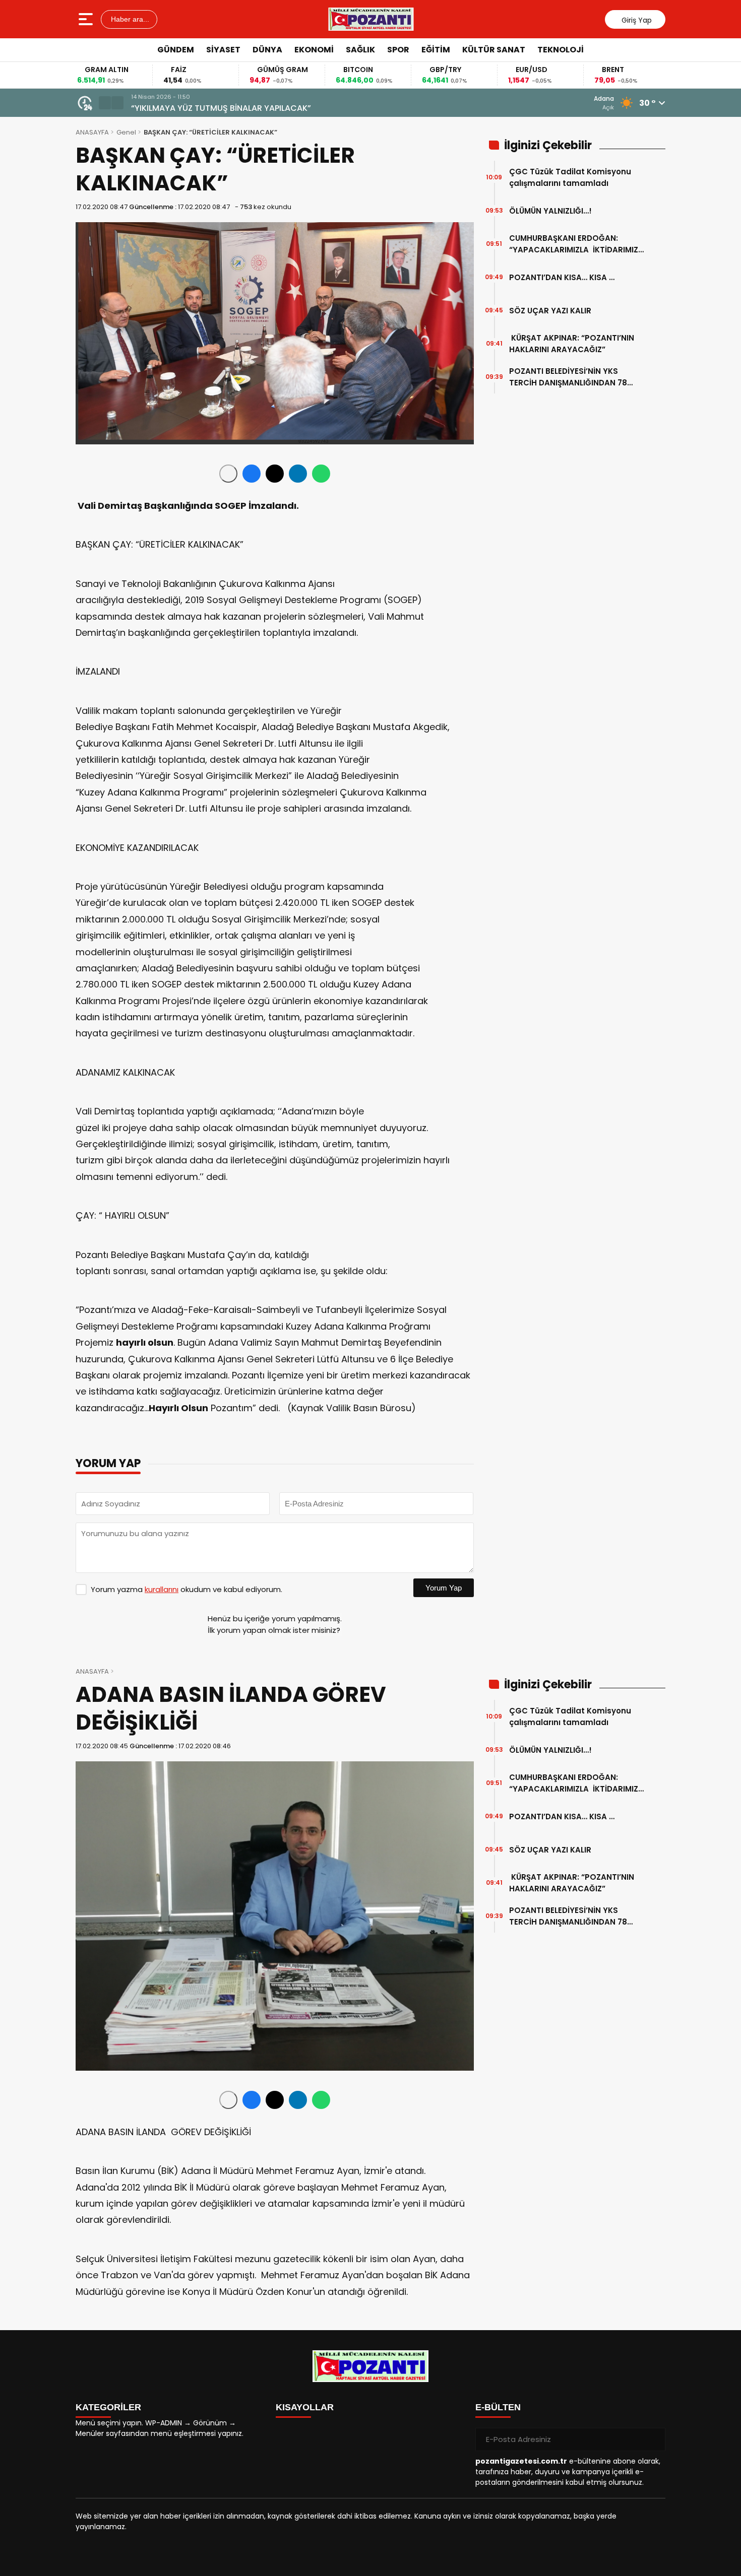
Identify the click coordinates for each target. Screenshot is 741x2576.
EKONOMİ (314, 50)
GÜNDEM (176, 50)
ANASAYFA (92, 132)
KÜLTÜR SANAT (494, 50)
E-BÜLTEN (498, 2407)
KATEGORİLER (108, 2407)
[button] (105, 103)
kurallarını (162, 1589)
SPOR (398, 50)
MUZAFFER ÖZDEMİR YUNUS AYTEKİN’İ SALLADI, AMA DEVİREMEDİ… (256, 108)
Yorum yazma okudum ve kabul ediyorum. (187, 1589)
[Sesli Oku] (228, 474)
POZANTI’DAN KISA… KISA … (562, 277)
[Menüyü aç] (87, 19)
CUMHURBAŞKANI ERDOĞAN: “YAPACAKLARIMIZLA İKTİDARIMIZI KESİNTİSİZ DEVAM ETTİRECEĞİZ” (575, 244)
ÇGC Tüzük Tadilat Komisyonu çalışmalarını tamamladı (570, 177)
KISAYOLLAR (305, 2407)
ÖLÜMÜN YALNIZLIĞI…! (550, 211)
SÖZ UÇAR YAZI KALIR (553, 311)
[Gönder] (654, 2439)
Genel (126, 132)
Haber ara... (129, 19)
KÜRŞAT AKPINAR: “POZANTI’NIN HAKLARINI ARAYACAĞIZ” (572, 344)
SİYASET (223, 50)
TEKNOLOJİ (561, 50)
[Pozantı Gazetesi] (372, 19)
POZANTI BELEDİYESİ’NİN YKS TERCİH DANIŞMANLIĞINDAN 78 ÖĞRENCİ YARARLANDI (568, 377)
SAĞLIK (360, 50)
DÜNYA (267, 50)
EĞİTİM (436, 50)
